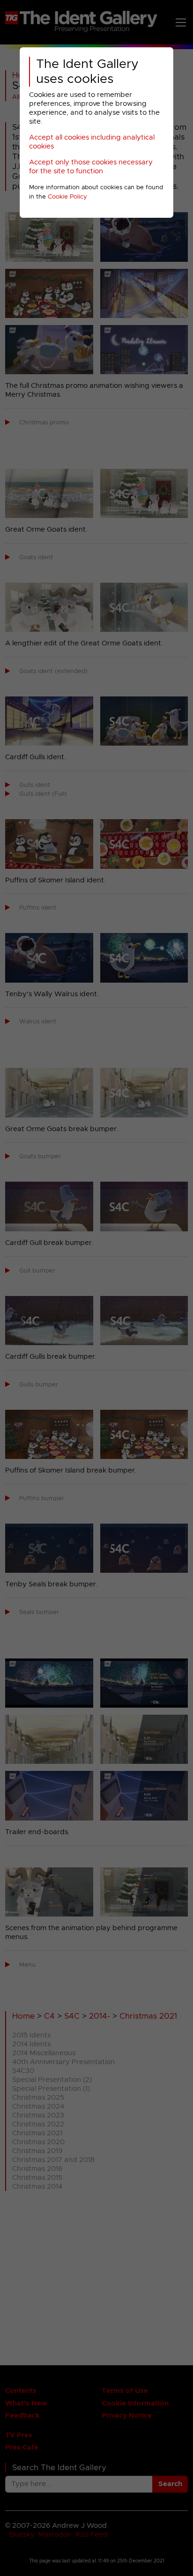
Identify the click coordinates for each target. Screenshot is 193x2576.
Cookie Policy (67, 197)
